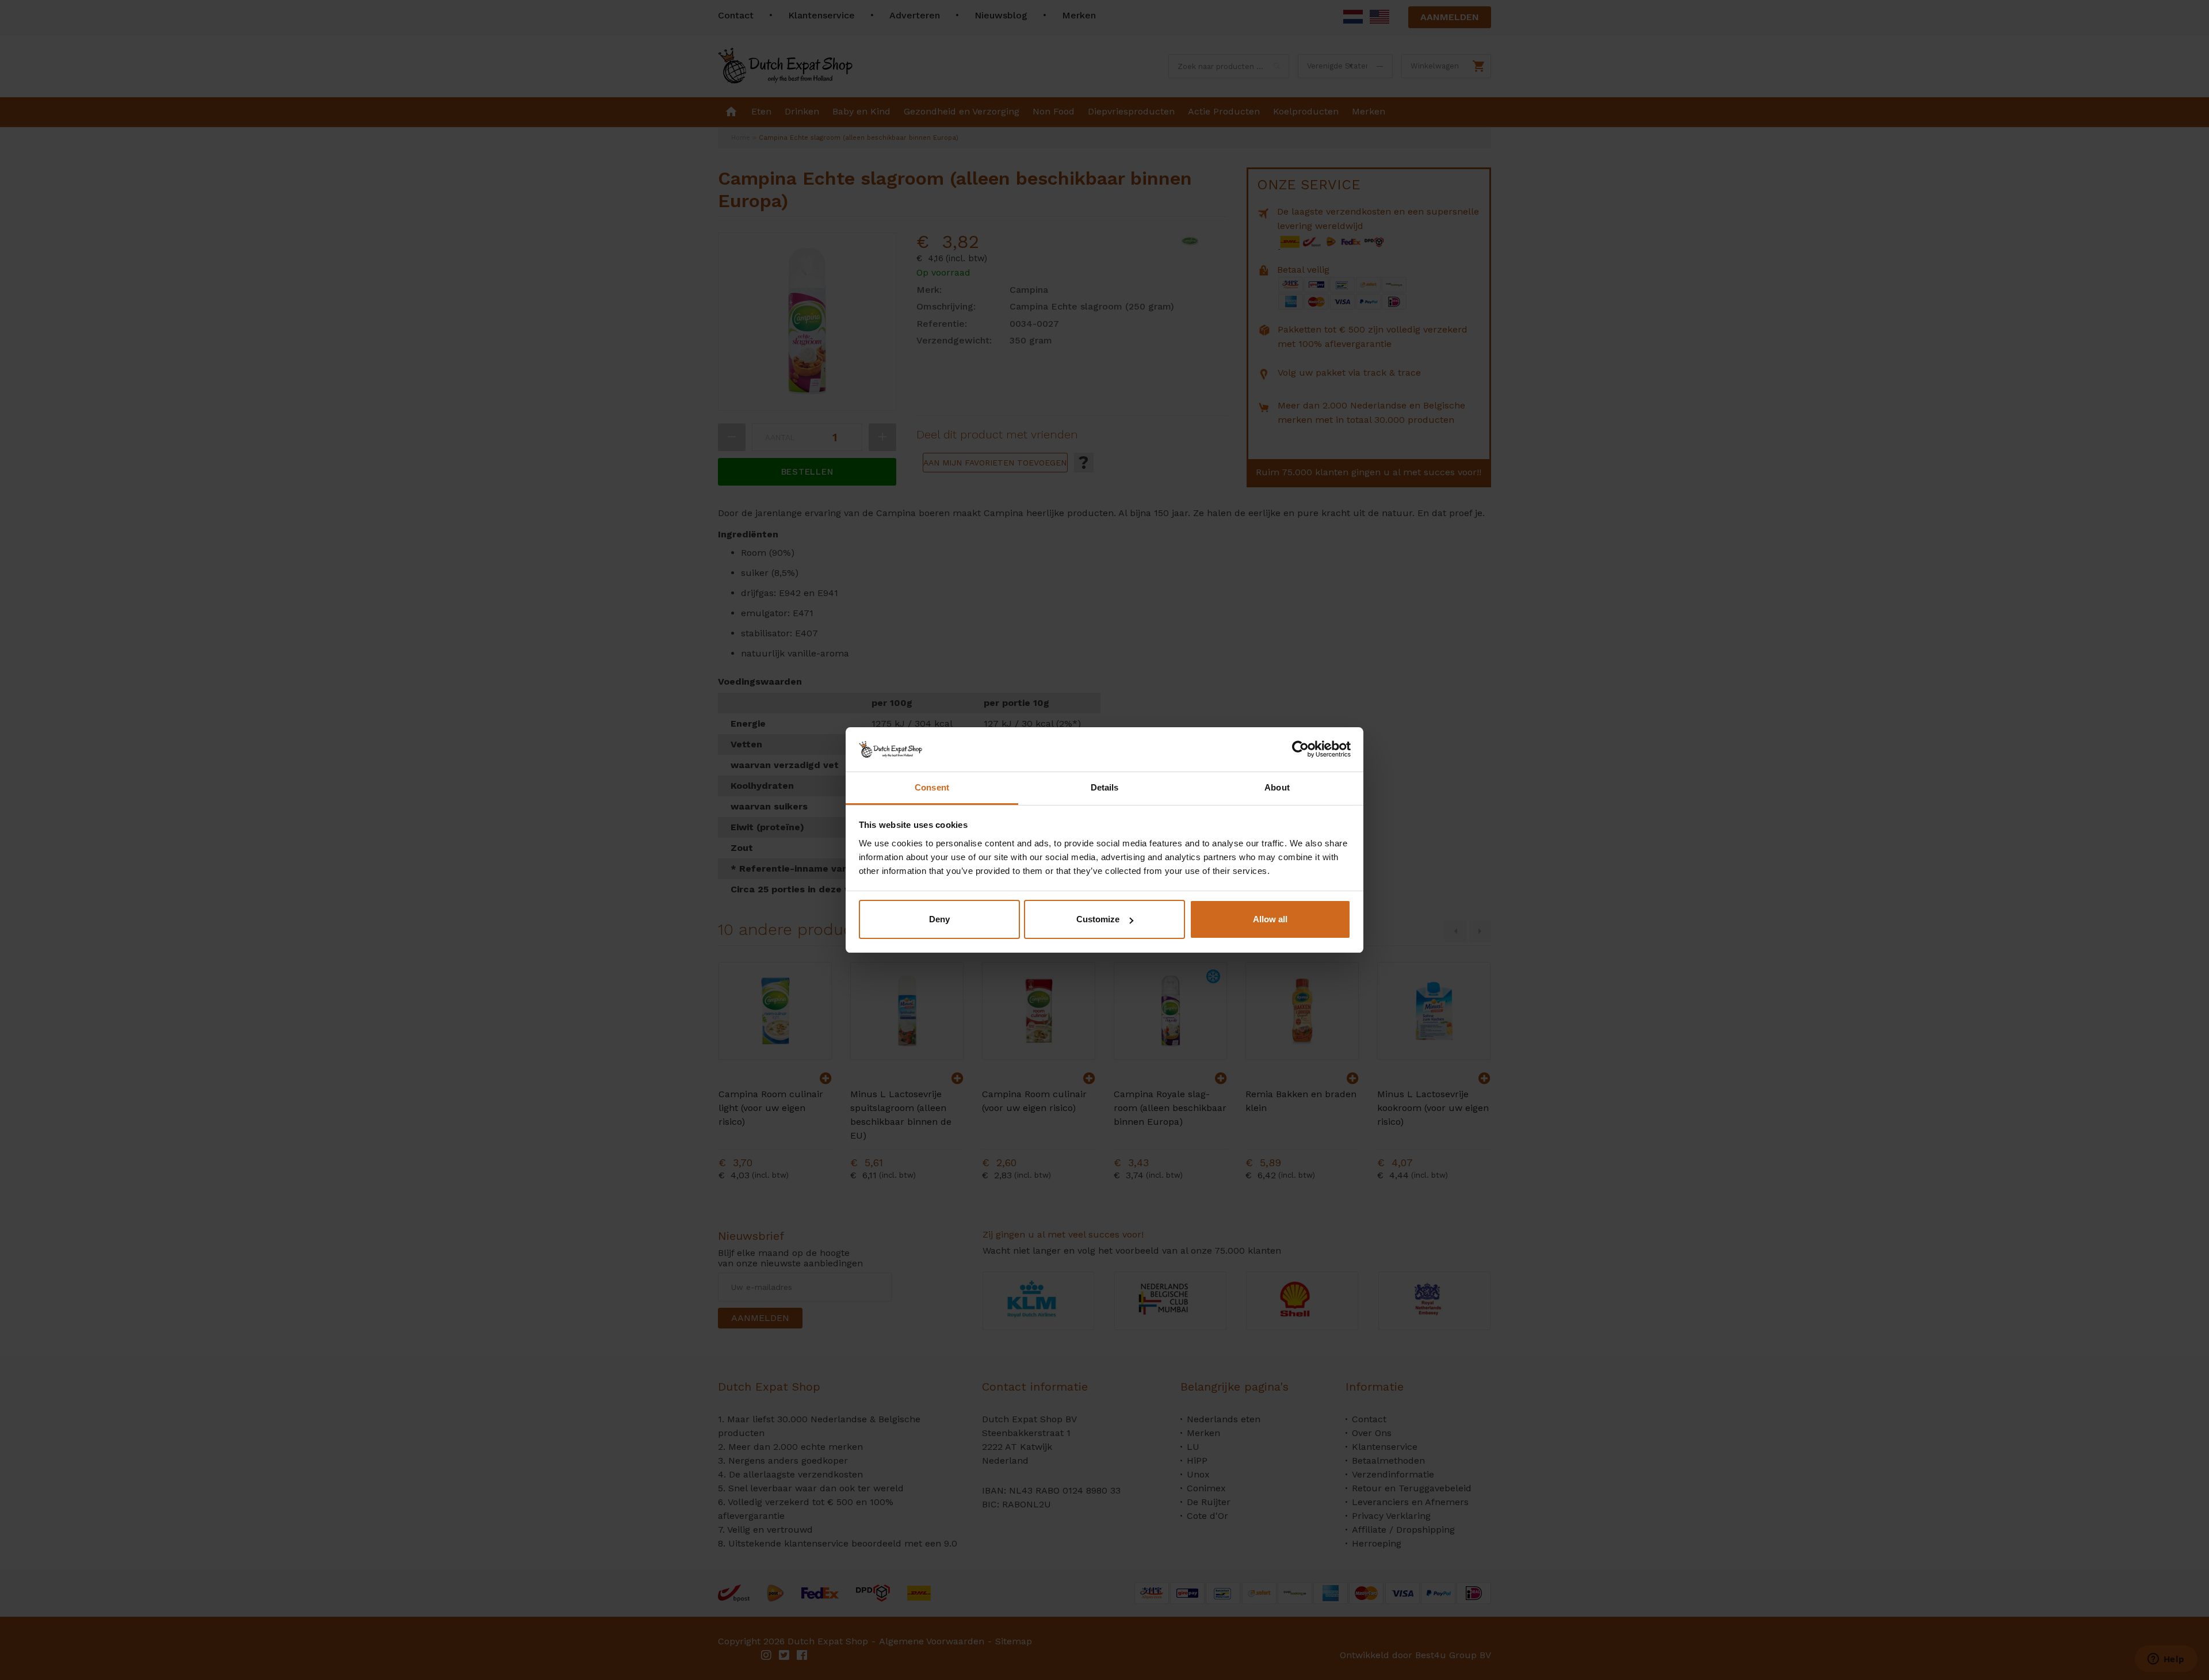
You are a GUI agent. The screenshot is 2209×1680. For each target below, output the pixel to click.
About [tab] (1277, 787)
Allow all (1270, 919)
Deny (939, 919)
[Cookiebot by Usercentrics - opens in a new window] (1300, 749)
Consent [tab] (932, 787)
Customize (1098, 919)
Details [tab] (1105, 787)
